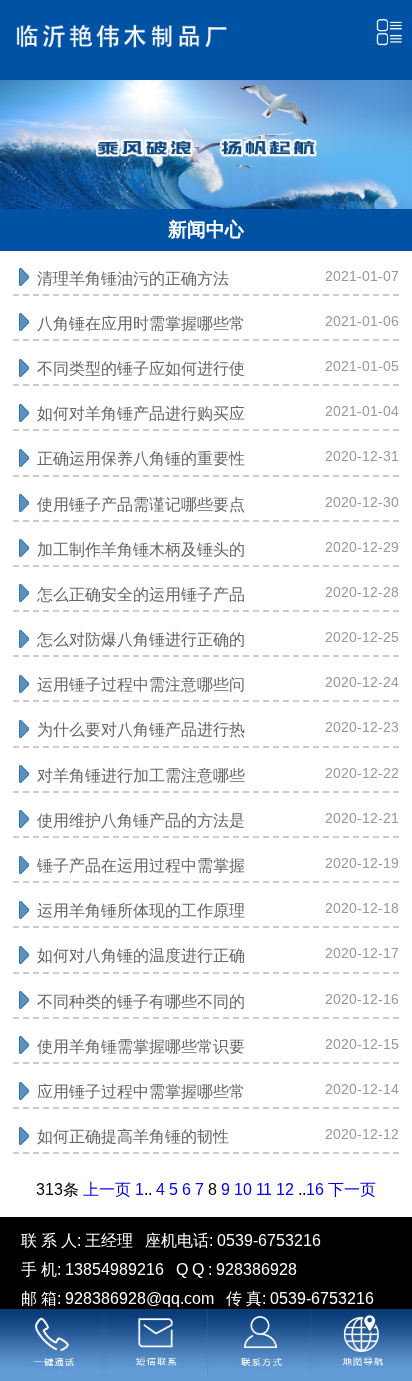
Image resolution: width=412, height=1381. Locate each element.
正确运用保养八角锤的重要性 (141, 458)
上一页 (107, 1189)
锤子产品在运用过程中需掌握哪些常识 (141, 870)
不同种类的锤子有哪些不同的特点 (141, 1006)
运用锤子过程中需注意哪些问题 (141, 689)
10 (243, 1189)
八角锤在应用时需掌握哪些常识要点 (141, 328)
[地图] (360, 1345)
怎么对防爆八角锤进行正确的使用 (141, 644)
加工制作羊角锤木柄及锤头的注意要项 (141, 554)
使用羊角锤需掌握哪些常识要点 (141, 1051)
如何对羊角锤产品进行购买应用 (141, 418)
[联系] (257, 1345)
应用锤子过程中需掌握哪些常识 (141, 1096)
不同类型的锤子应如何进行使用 (141, 373)
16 (315, 1189)
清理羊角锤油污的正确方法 (133, 278)
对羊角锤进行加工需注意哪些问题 (141, 780)
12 (285, 1189)
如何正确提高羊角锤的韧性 (133, 1136)
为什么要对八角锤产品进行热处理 (141, 734)
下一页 (352, 1189)
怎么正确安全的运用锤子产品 (141, 594)
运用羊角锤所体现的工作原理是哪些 (141, 915)
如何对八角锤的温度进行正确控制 (141, 960)
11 (264, 1189)
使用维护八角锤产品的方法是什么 (141, 825)
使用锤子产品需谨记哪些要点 (141, 504)
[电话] (51, 1345)
